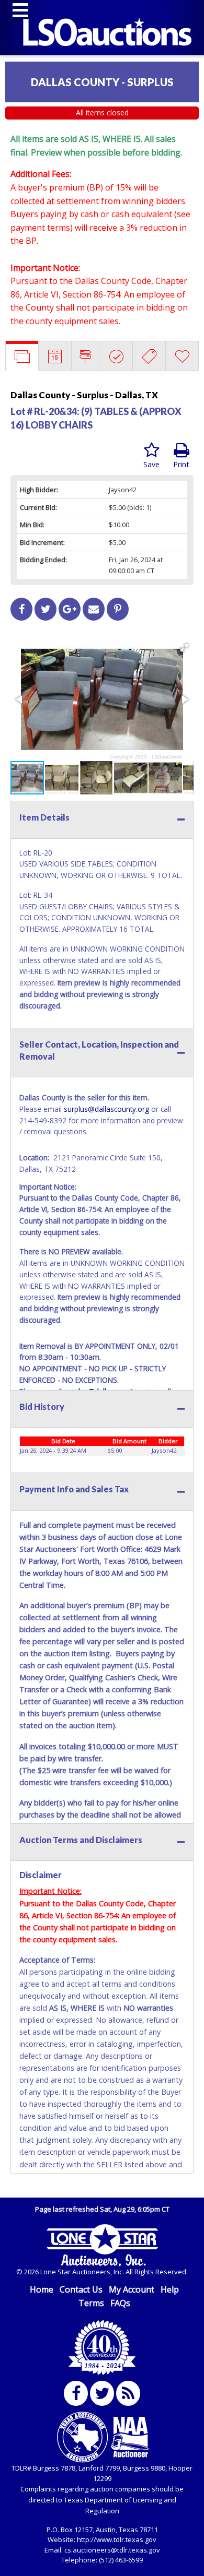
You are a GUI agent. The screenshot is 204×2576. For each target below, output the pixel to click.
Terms (91, 2303)
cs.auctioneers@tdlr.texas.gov (112, 2550)
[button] (184, 648)
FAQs (120, 2303)
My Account (132, 2289)
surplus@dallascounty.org (106, 1109)
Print (181, 464)
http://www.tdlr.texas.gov (117, 2539)
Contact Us (81, 2289)
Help (170, 2289)
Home (42, 2289)
